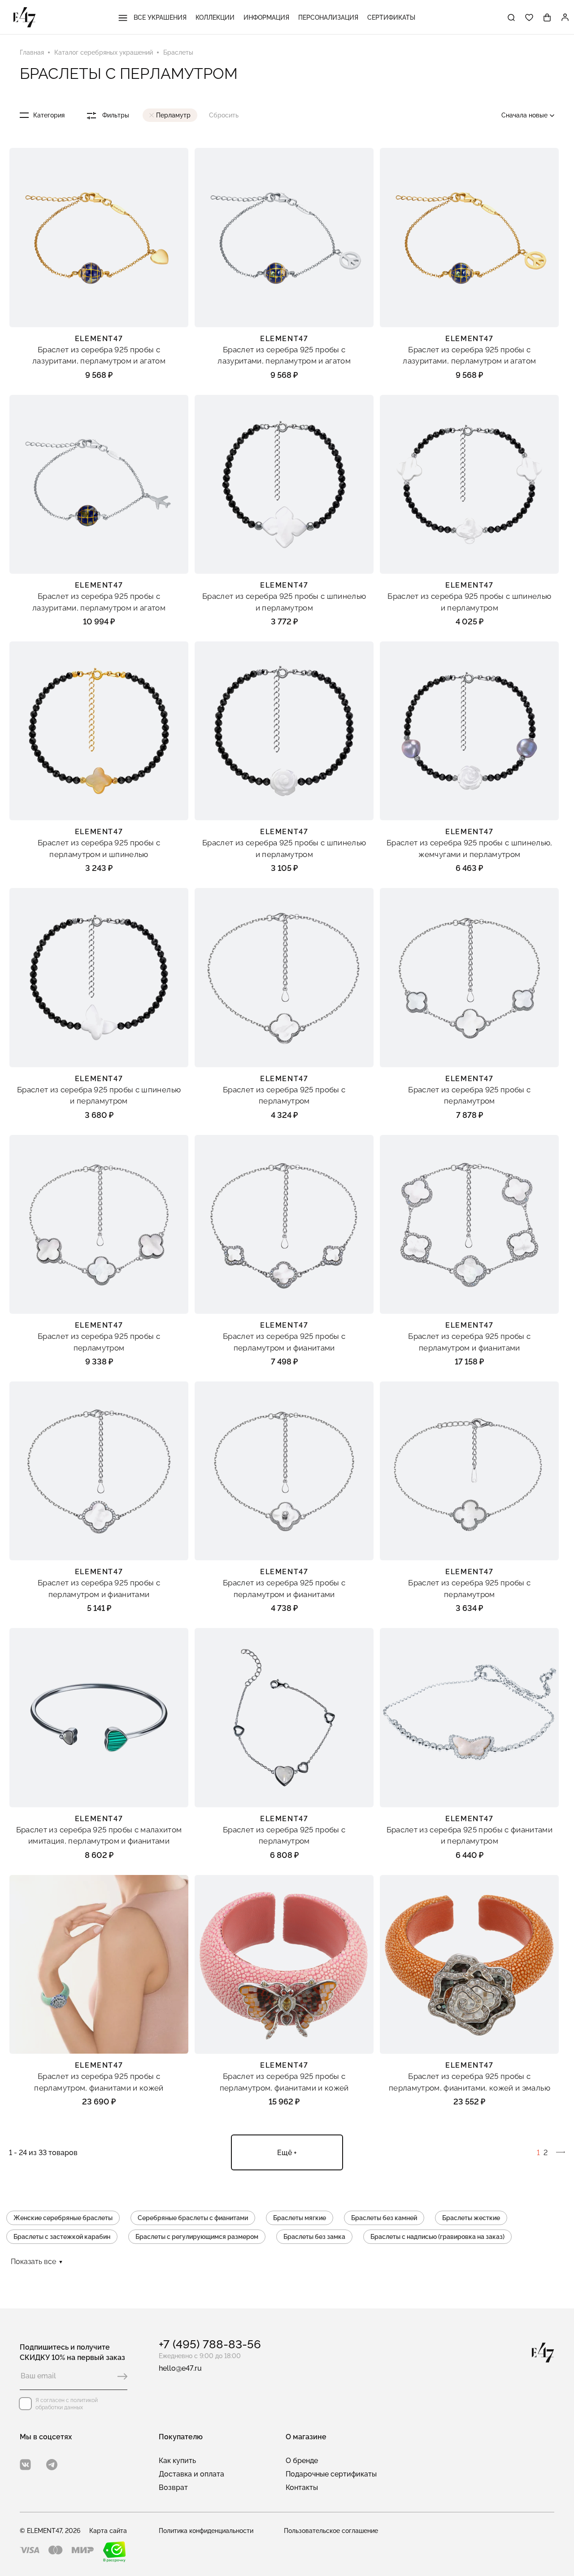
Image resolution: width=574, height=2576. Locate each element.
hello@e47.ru (180, 2368)
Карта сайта (108, 2531)
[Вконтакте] (25, 2465)
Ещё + (287, 2153)
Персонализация (328, 17)
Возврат (173, 2487)
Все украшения (159, 17)
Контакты (302, 2487)
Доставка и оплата (191, 2474)
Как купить (177, 2461)
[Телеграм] (52, 2465)
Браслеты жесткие (471, 2218)
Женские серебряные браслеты (63, 2218)
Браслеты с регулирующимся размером (197, 2237)
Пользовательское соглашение (331, 2531)
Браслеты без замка (314, 2237)
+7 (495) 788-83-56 (210, 2344)
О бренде (302, 2461)
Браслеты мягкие (300, 2218)
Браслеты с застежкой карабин (62, 2237)
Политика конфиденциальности (206, 2531)
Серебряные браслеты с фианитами (193, 2218)
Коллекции (215, 17)
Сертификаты (391, 17)
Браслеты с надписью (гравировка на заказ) (437, 2237)
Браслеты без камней (384, 2218)
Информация (266, 17)
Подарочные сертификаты (331, 2474)
